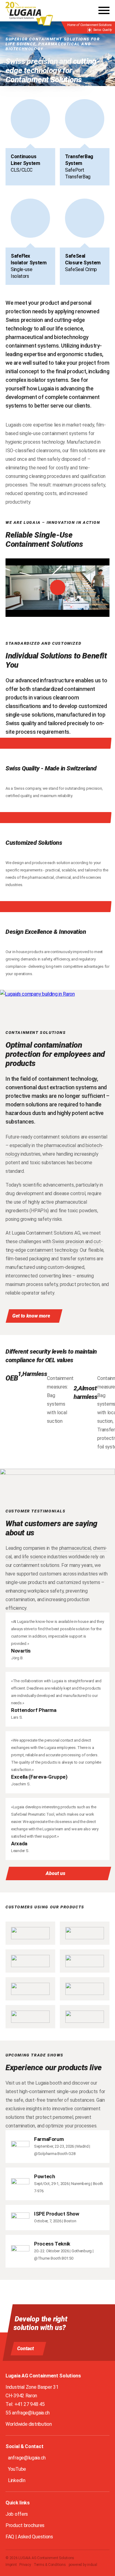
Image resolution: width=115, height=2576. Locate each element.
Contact (25, 2349)
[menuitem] (11, 2565)
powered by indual (83, 2565)
